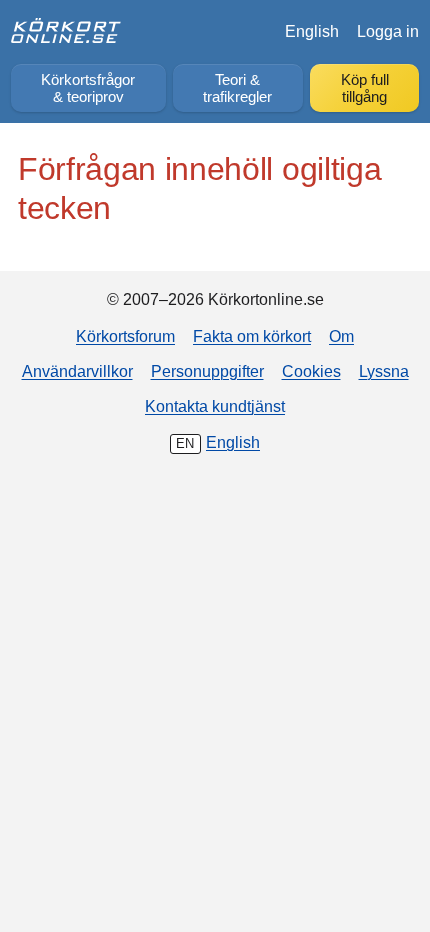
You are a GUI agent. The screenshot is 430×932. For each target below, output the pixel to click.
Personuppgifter (207, 371)
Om (341, 336)
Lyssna (384, 371)
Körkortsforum (125, 336)
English (312, 31)
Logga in (388, 31)
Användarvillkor (77, 371)
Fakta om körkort (252, 336)
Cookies (311, 371)
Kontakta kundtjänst (215, 406)
